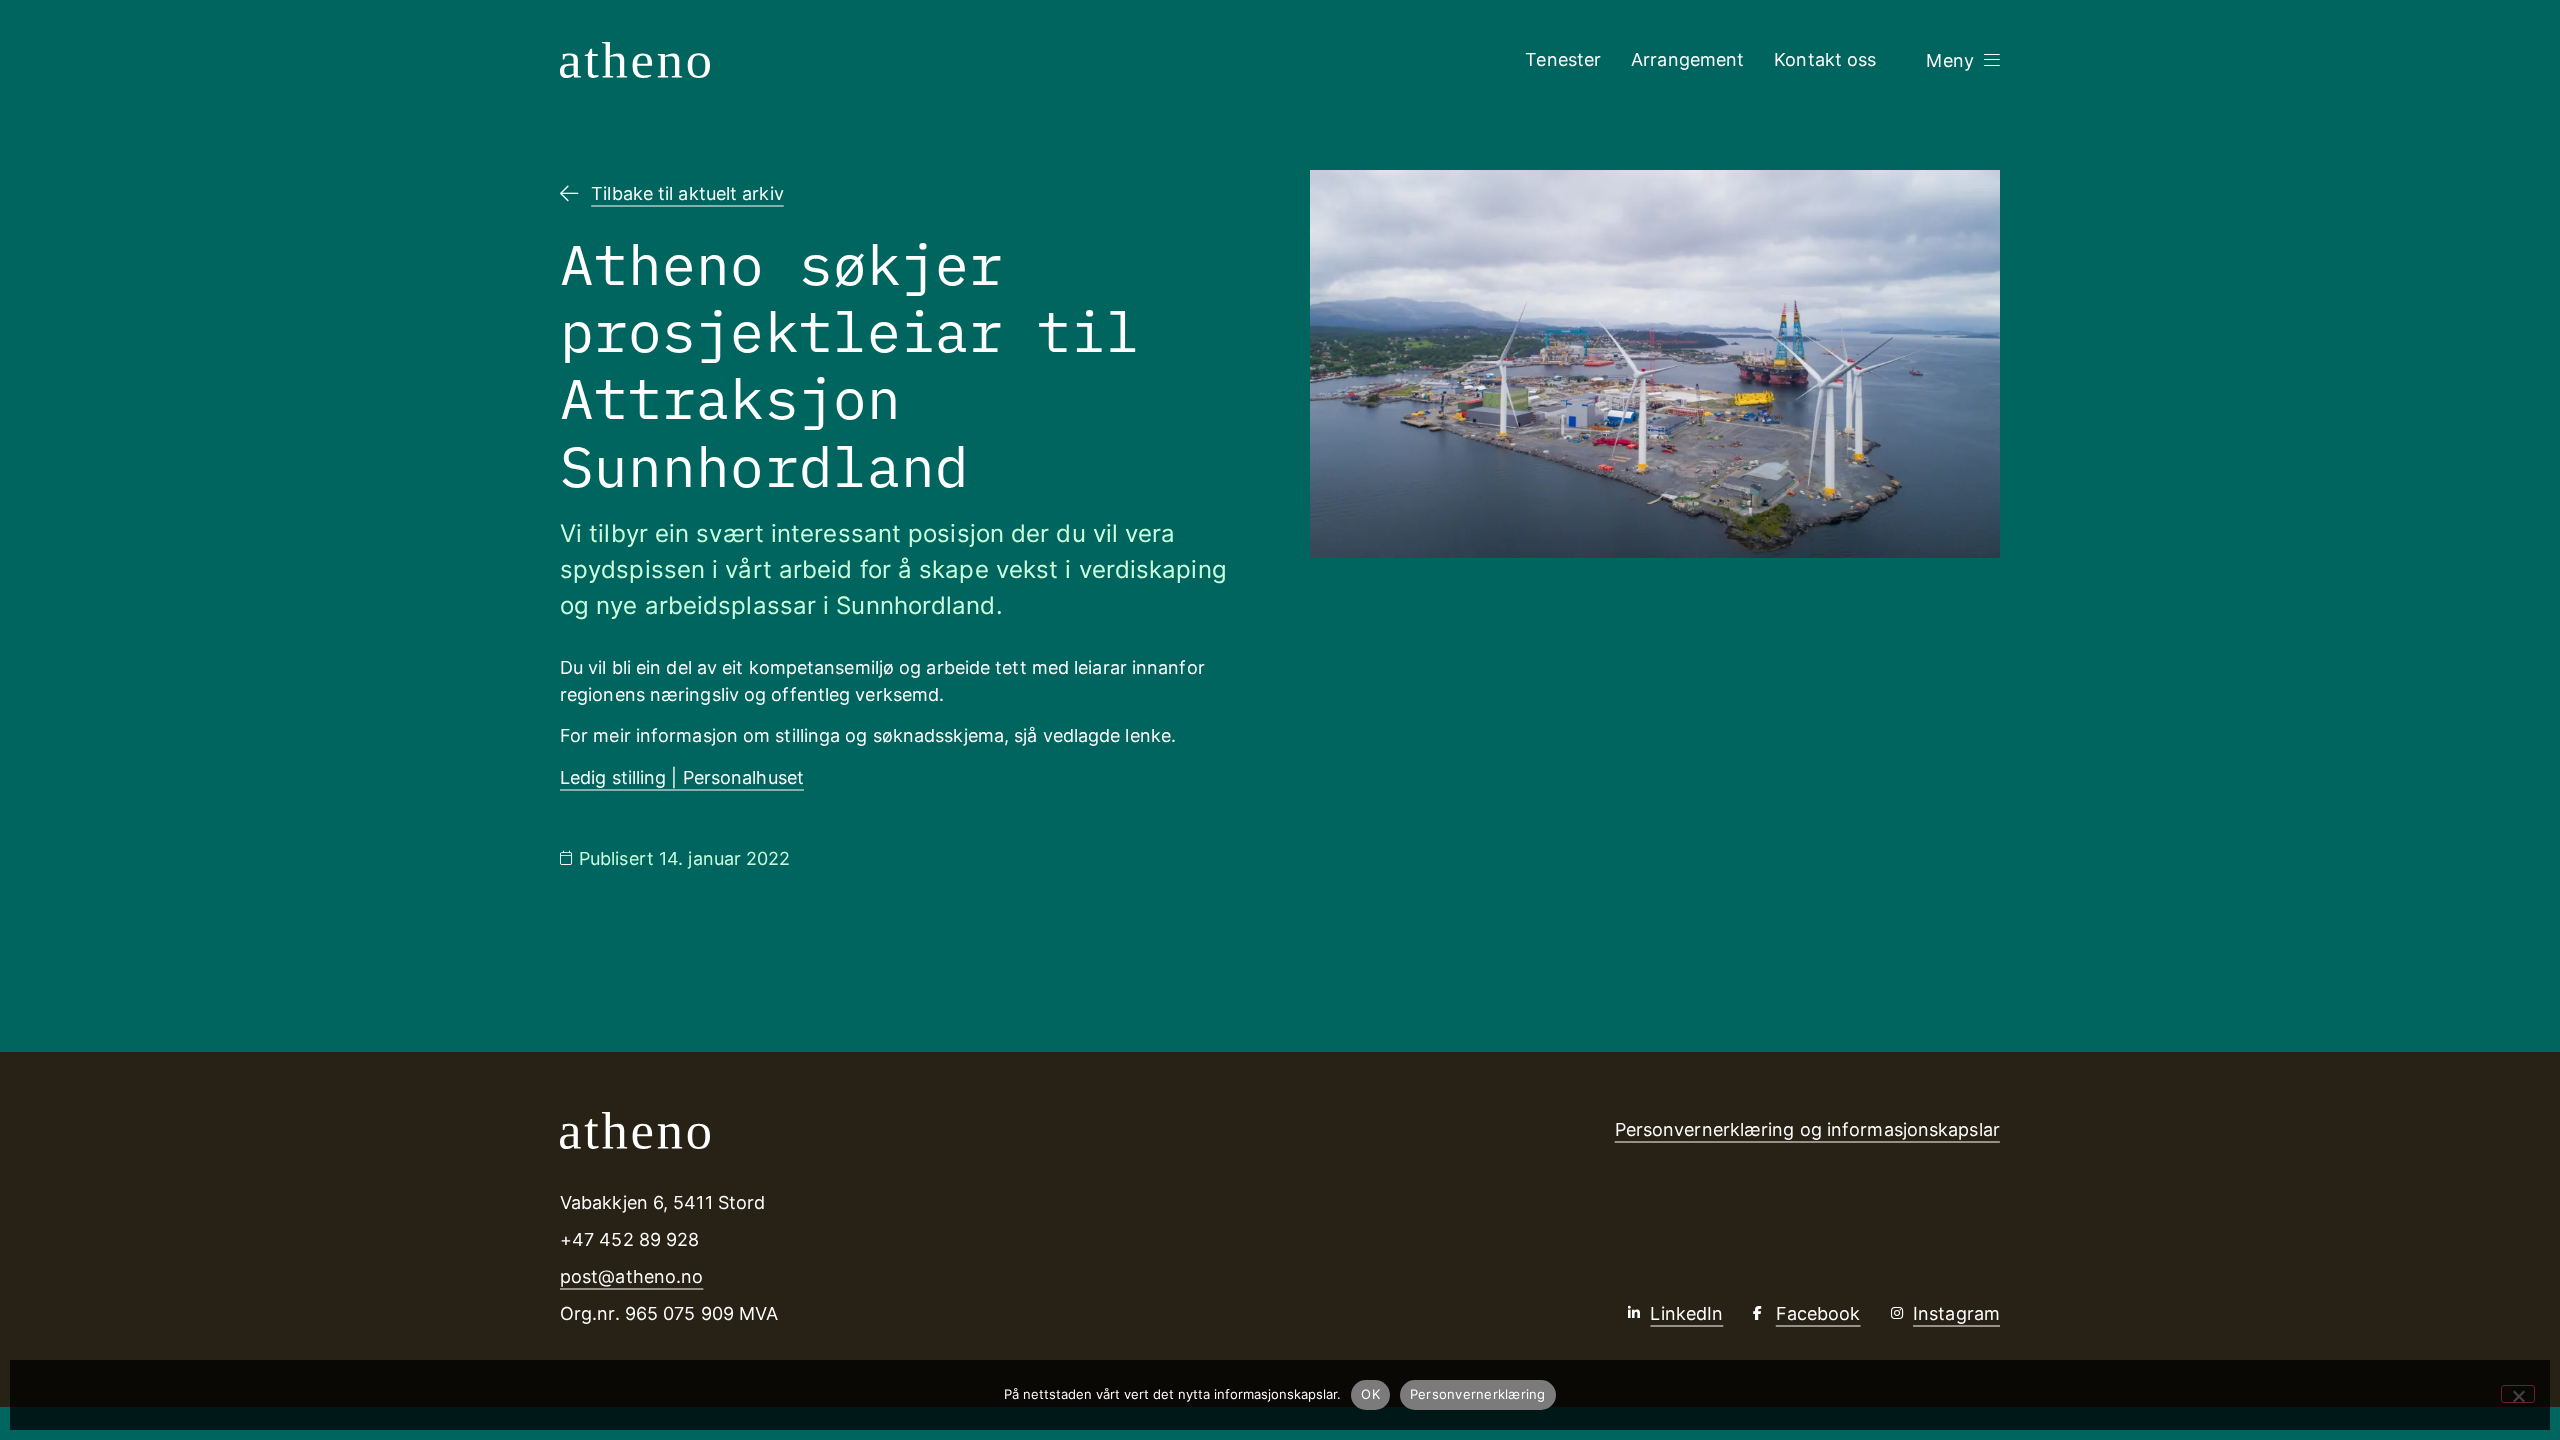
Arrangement (1687, 59)
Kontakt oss (1825, 59)
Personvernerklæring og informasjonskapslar (1807, 1129)
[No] (2518, 1394)
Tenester (1563, 59)
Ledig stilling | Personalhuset (682, 777)
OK (1370, 1394)
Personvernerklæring (1478, 1394)
